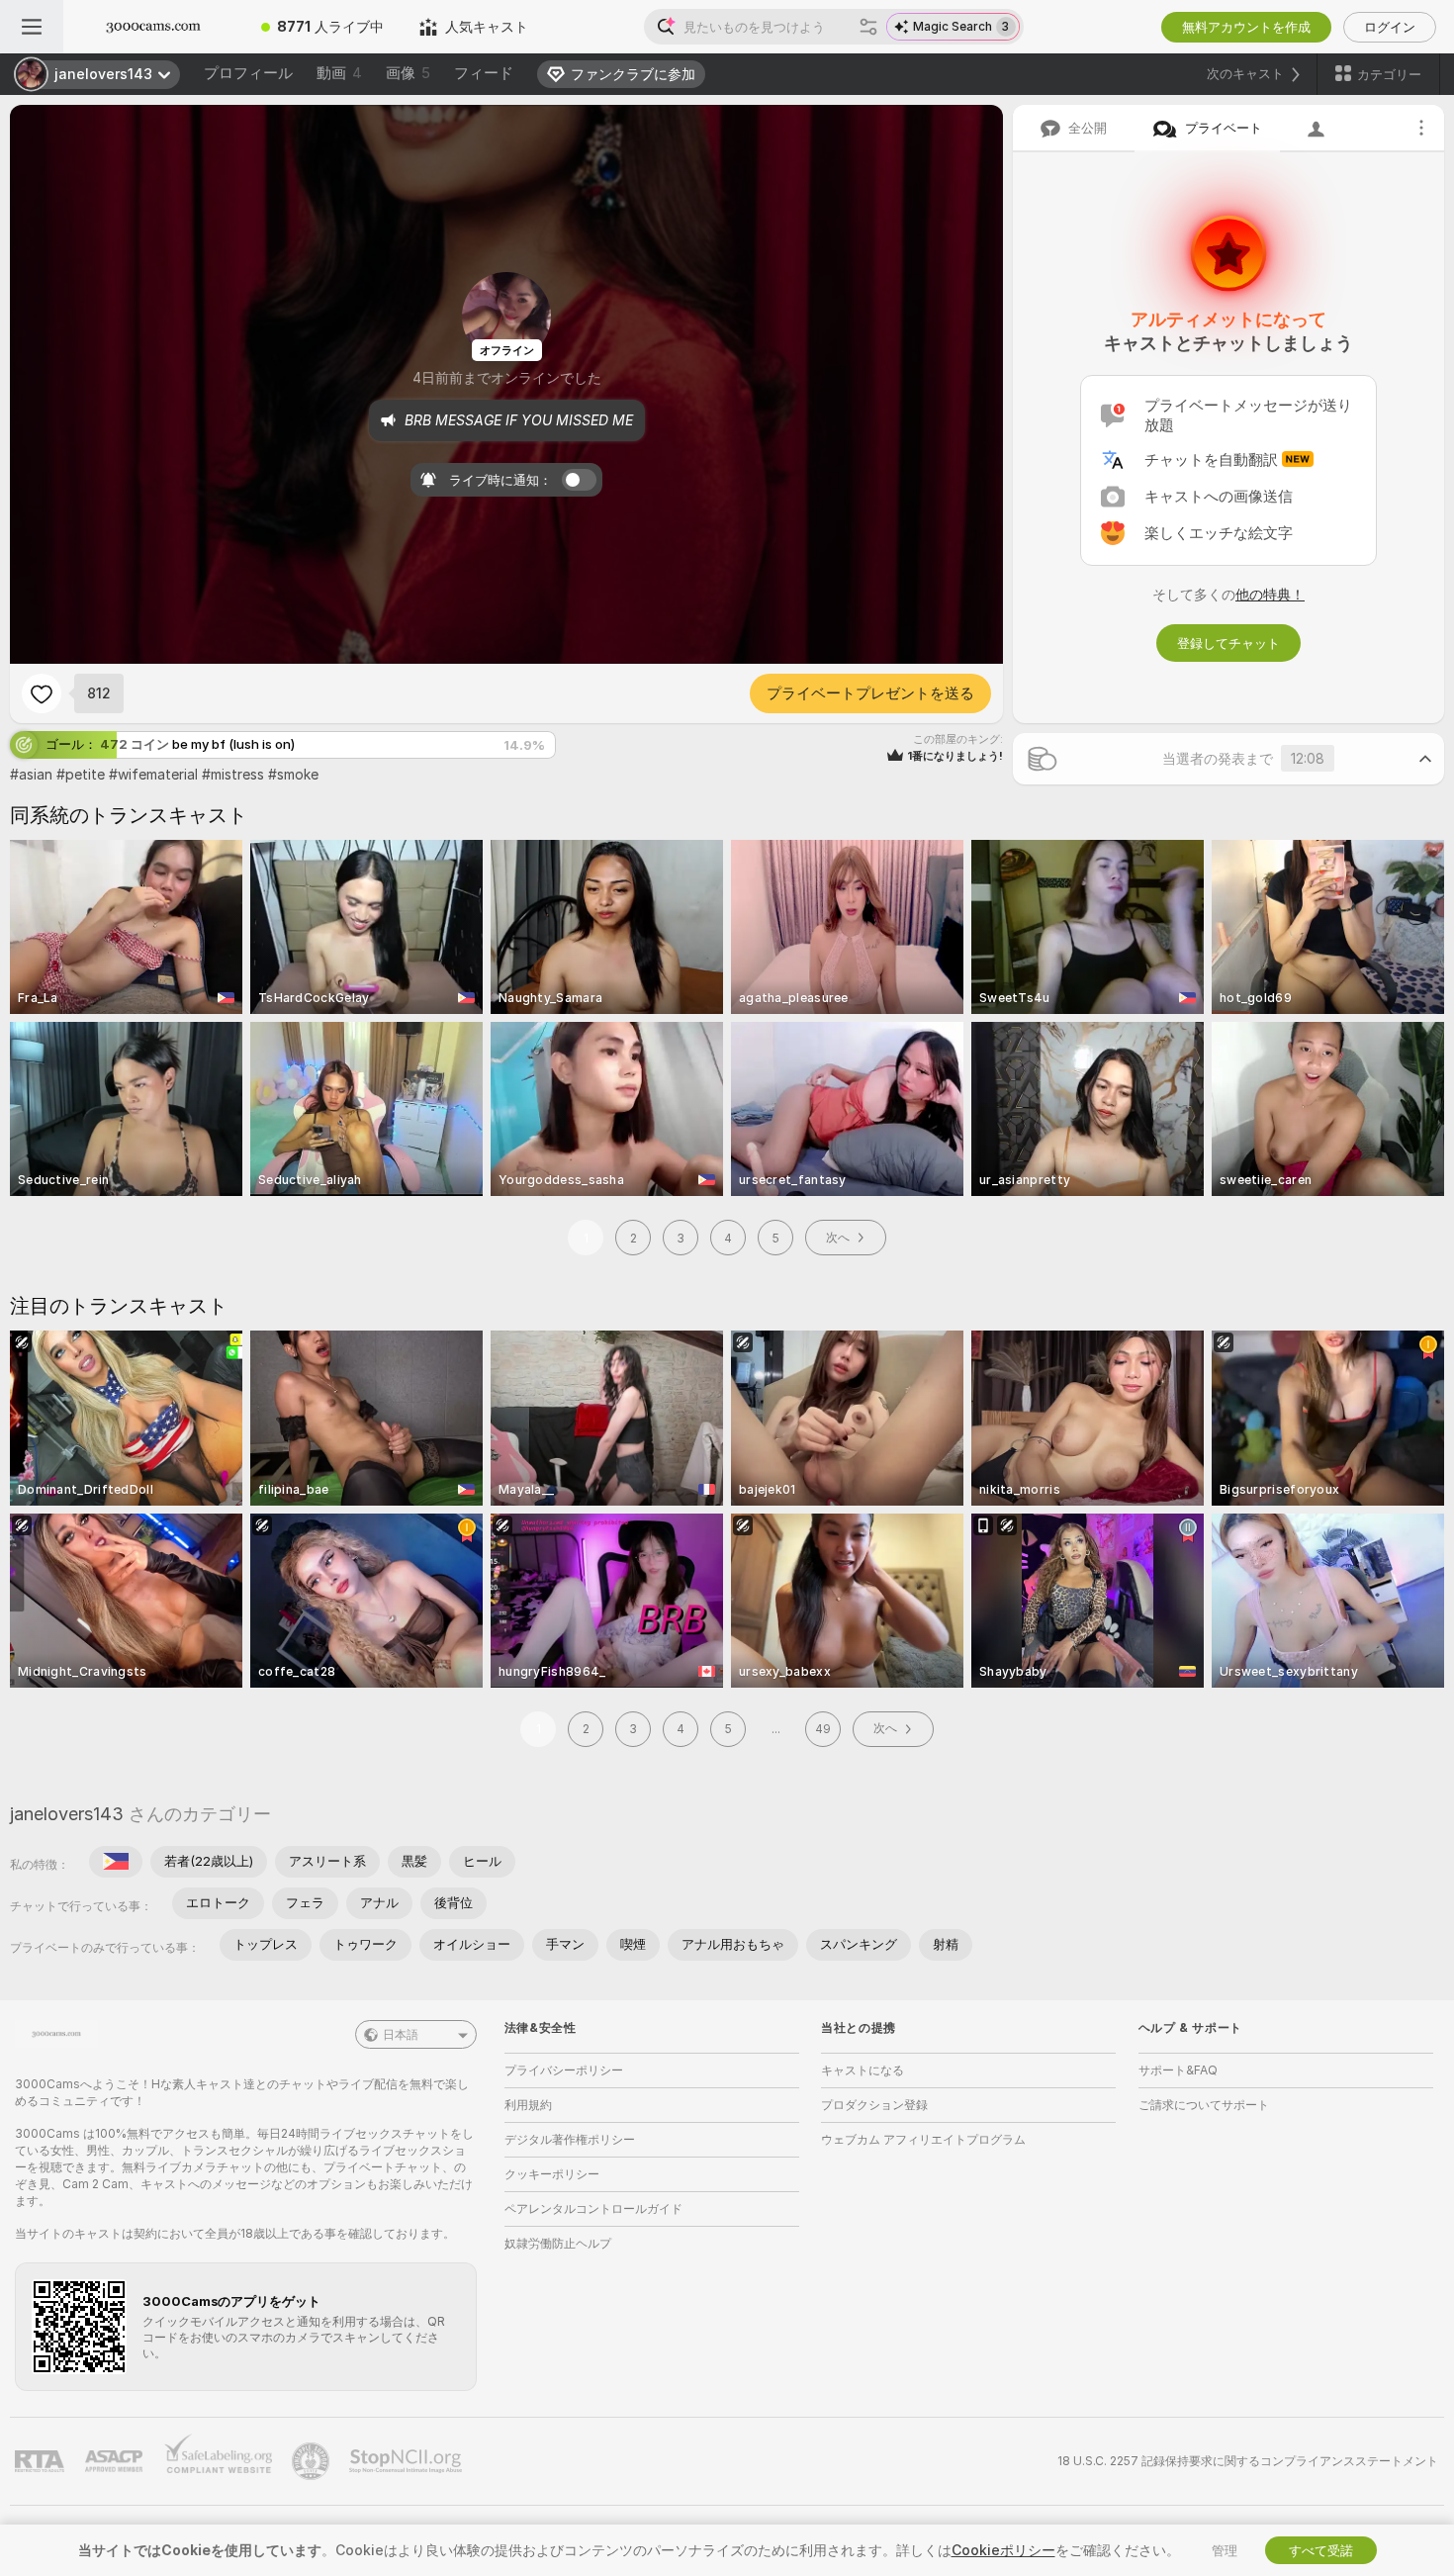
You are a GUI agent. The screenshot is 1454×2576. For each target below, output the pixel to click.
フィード (484, 73)
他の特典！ (1270, 594)
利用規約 (528, 2105)
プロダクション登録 (874, 2105)
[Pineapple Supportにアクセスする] (313, 2461)
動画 (339, 73)
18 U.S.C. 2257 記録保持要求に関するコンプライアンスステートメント (1248, 2461)
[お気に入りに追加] (42, 693)
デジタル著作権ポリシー (570, 2139)
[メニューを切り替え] (32, 27)
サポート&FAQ (1178, 2070)
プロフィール (248, 73)
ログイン (1390, 27)
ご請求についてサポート (1204, 2105)
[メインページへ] (153, 27)
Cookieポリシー (1003, 2550)
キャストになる (863, 2070)
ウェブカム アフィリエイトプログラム (923, 2139)
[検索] (868, 27)
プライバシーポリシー (564, 2070)
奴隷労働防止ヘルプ (558, 2243)
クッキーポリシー (552, 2174)
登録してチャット (1228, 643)
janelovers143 (67, 1814)
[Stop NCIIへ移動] (408, 2461)
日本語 (401, 2034)
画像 (408, 73)
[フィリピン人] (116, 1862)
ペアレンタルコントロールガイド (593, 2208)
